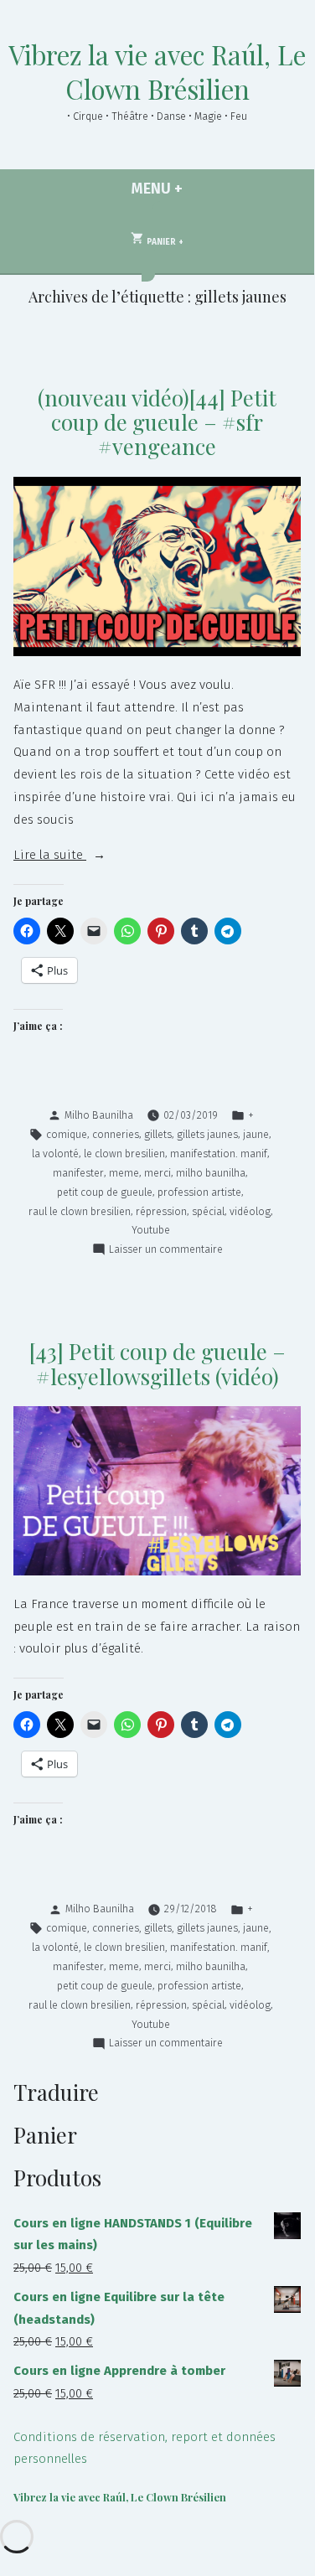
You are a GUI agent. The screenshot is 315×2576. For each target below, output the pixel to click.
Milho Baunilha (99, 1115)
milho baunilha (211, 1173)
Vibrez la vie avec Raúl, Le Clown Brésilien (157, 72)
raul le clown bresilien (80, 1211)
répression (161, 1211)
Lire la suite (88, 856)
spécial (208, 1211)
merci (157, 1173)
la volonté (55, 1154)
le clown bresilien (124, 1154)
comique (67, 1134)
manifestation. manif (219, 1154)
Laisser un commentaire (166, 1250)
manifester (78, 1173)
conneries (116, 1134)
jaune (256, 1134)
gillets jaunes (207, 1134)
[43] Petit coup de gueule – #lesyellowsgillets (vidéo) (157, 1363)
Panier (164, 238)
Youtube (151, 1230)
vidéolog (250, 1211)
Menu (181, 189)
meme (124, 1173)
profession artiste (199, 1192)
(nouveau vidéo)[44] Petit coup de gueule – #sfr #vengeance (157, 422)
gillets (158, 1134)
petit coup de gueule (105, 1192)
